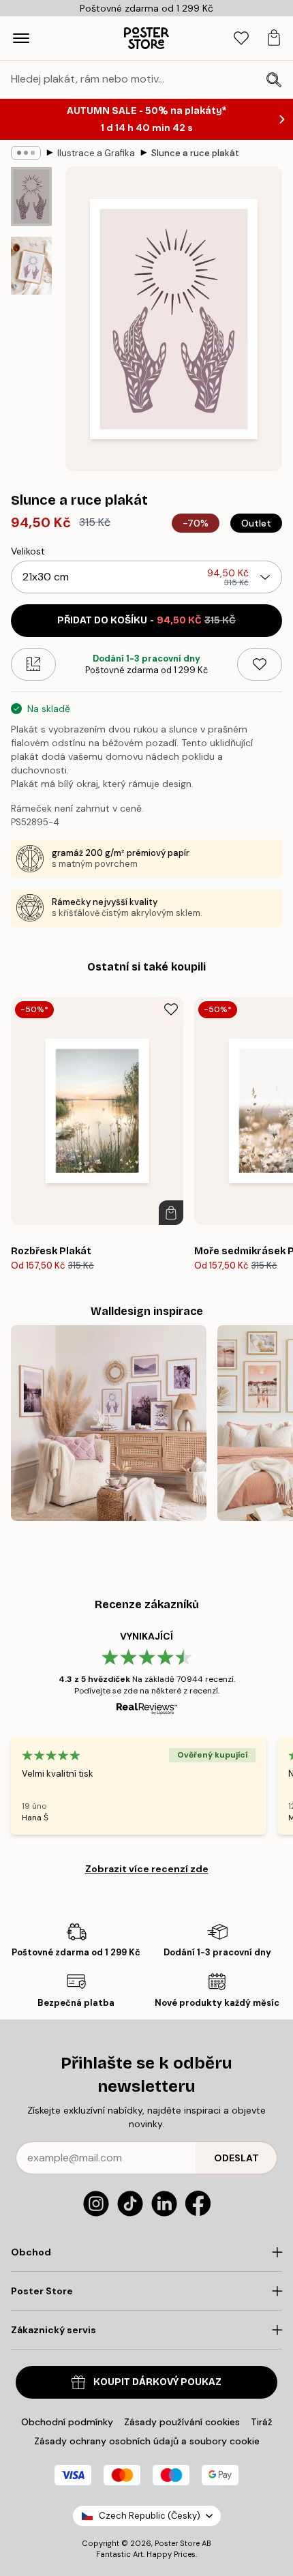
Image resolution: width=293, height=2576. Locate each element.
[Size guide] (33, 664)
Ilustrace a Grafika (96, 153)
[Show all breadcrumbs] (26, 153)
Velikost (28, 551)
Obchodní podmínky (67, 2422)
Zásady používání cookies (182, 2422)
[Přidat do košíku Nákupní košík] (171, 1213)
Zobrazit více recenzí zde (147, 1869)
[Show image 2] (31, 266)
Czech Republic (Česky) (150, 2516)
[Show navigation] (21, 38)
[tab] (241, 39)
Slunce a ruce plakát (195, 153)
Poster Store (177, 2543)
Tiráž (262, 2422)
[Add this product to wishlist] (260, 664)
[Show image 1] (31, 196)
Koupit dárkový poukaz (157, 2382)
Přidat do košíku (146, 620)
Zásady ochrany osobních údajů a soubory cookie (147, 2441)
